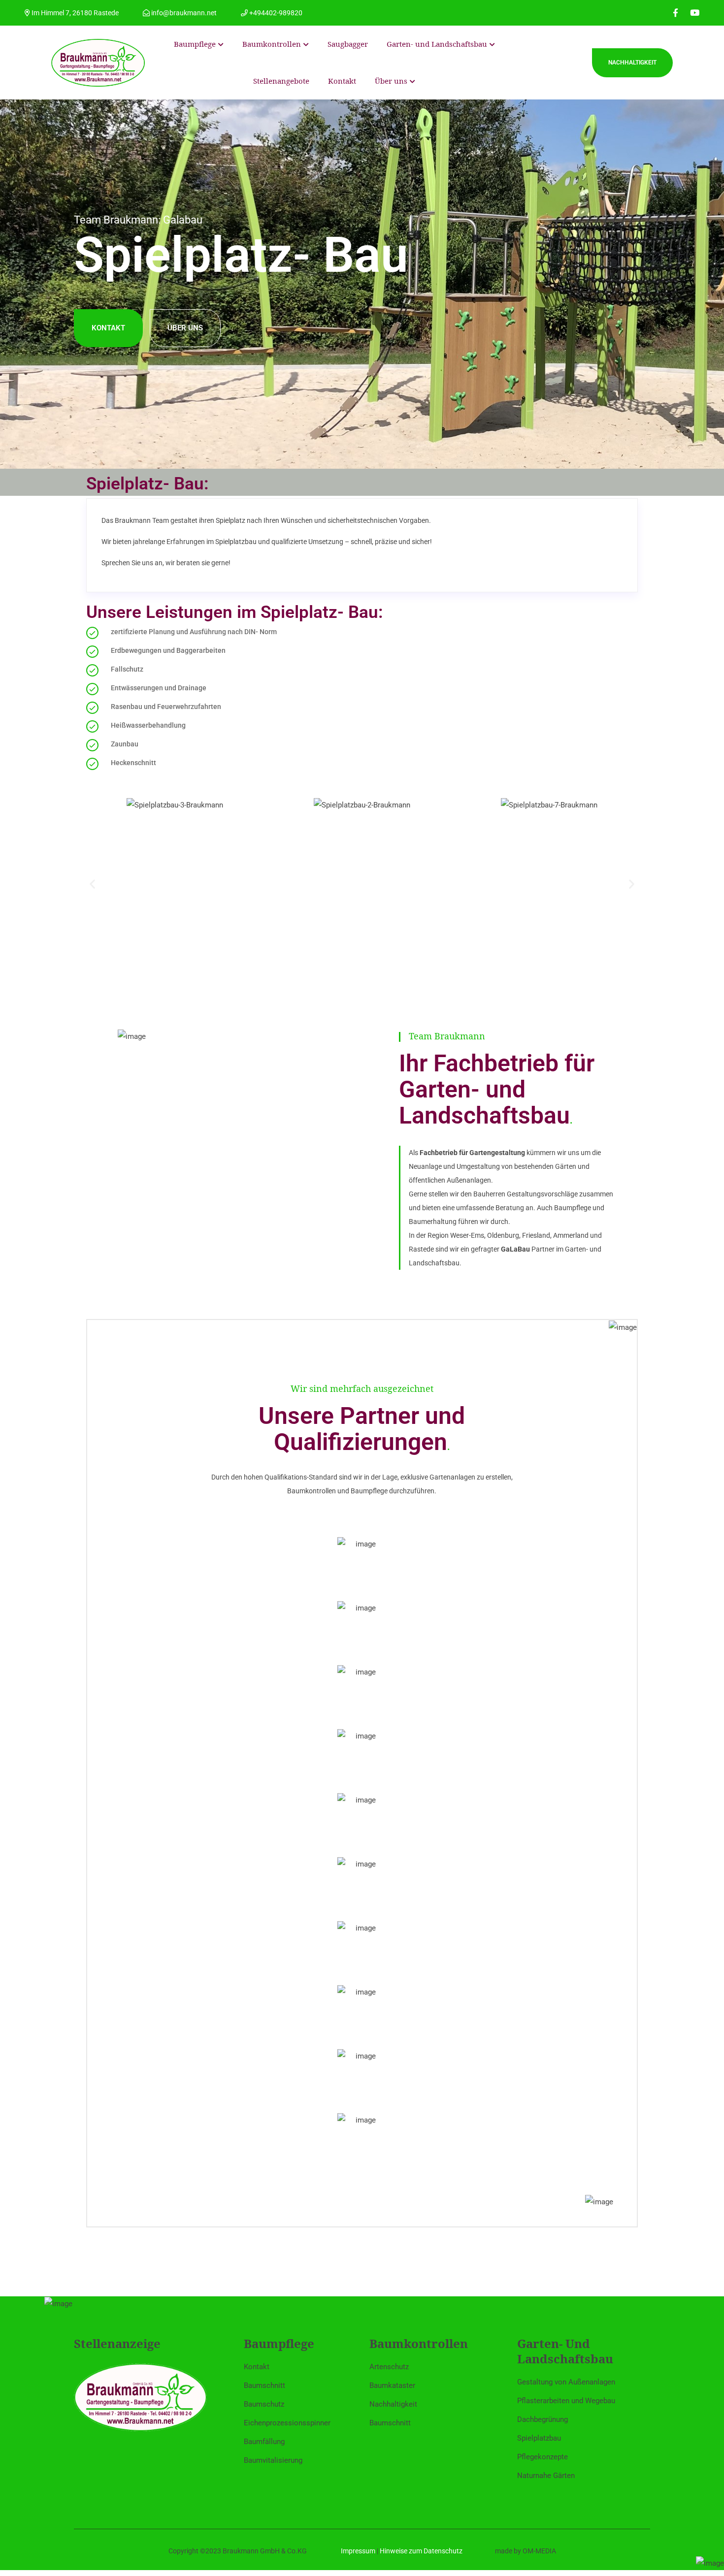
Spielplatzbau (539, 2438)
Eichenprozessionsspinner (287, 2423)
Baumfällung (264, 2442)
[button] (92, 884)
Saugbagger (348, 44)
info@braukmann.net (183, 13)
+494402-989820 (275, 13)
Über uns (391, 81)
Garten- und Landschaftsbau (437, 44)
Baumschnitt (264, 2385)
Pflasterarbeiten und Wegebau (566, 2401)
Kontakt (342, 81)
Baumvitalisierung (273, 2460)
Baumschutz (264, 2404)
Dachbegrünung (543, 2419)
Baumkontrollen (272, 44)
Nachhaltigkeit (632, 63)
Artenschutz (389, 2367)
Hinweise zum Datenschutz (421, 2551)
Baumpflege (195, 44)
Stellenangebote (281, 81)
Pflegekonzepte (543, 2457)
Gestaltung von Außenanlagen (566, 2382)
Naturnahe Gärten (546, 2476)
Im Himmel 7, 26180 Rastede (74, 13)
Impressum (358, 2551)
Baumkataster (392, 2385)
